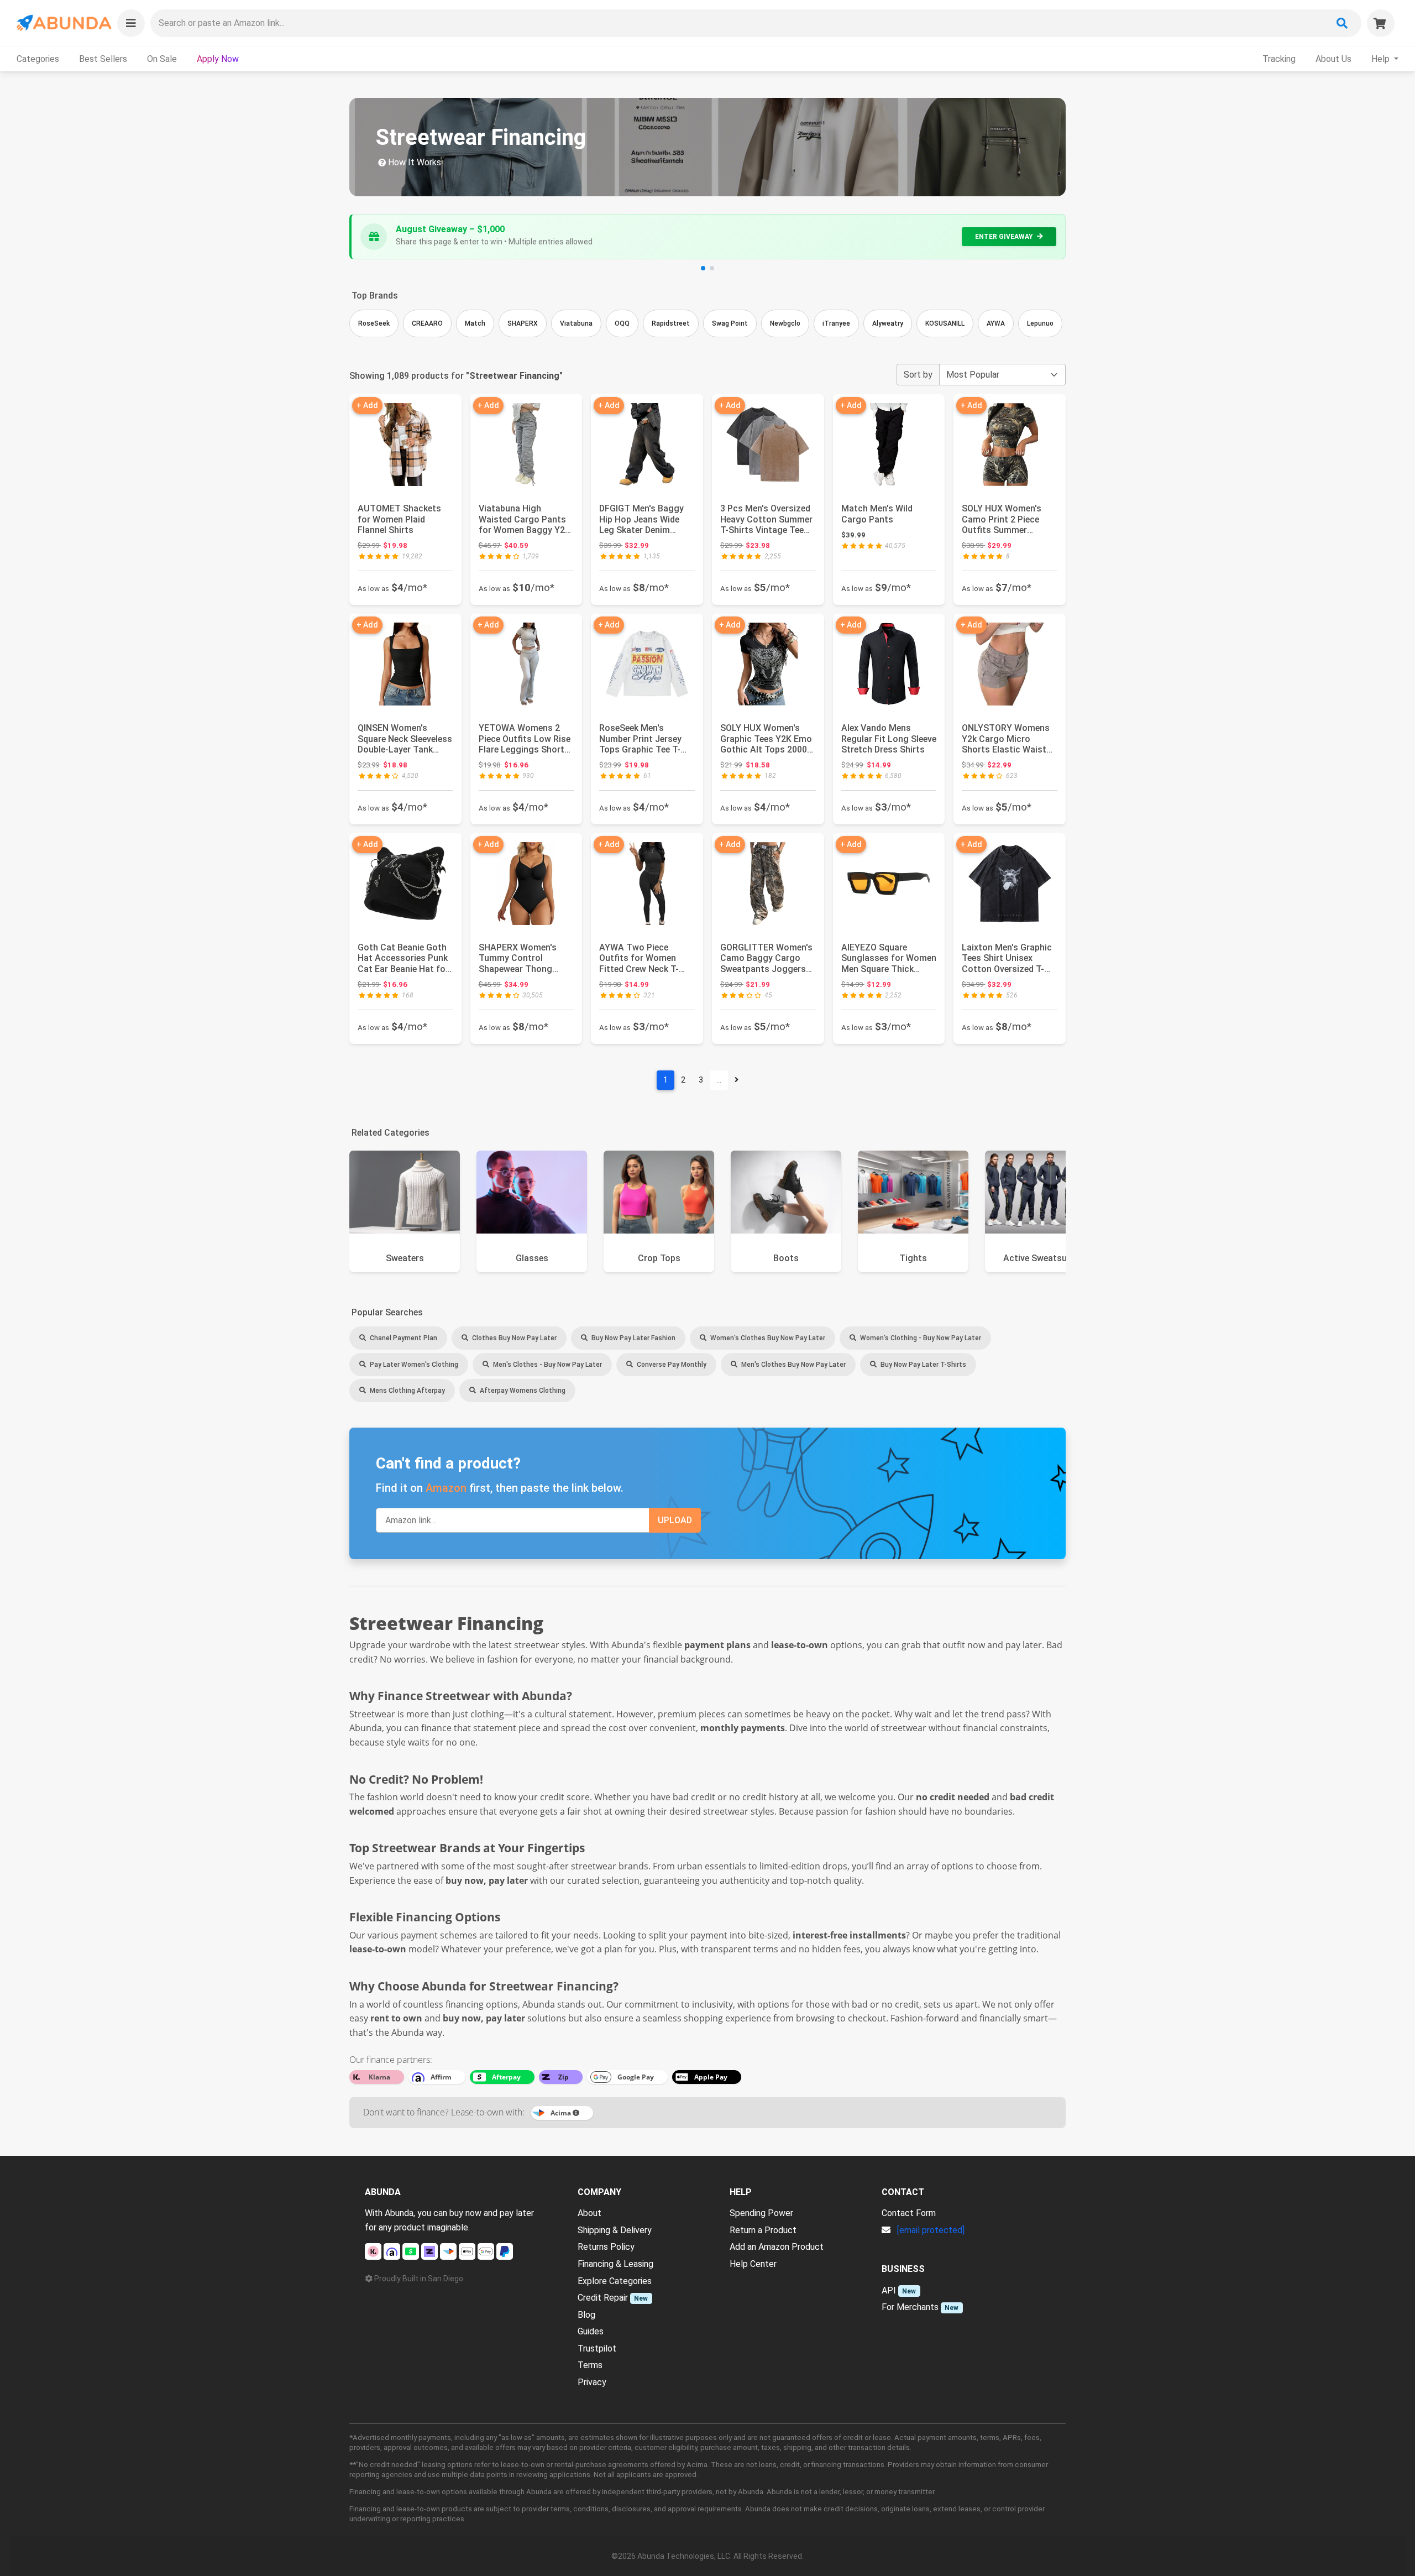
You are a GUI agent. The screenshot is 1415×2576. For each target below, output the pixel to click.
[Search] (1342, 23)
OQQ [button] (622, 323)
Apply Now (218, 59)
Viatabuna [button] (576, 323)
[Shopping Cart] (1381, 23)
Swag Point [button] (730, 323)
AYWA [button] (996, 323)
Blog (586, 2315)
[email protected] (931, 2230)
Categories (38, 59)
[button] (131, 23)
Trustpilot (597, 2348)
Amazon (446, 1488)
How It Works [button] (413, 162)
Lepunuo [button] (1040, 323)
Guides (591, 2331)
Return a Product (763, 2230)
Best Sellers (103, 59)
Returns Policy (606, 2247)
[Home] (63, 23)
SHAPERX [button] (523, 323)
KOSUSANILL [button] (945, 323)
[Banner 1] (703, 268)
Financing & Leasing (615, 2264)
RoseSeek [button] (374, 323)
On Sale (162, 59)
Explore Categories (615, 2281)
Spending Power (761, 2213)
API (889, 2290)
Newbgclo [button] (785, 323)
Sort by (918, 375)
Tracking (1279, 59)
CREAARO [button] (427, 323)
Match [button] (475, 323)
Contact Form (909, 2213)
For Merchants (910, 2307)
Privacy (592, 2382)
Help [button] (1382, 59)
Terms (590, 2365)
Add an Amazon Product (777, 2247)
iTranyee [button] (836, 323)
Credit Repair (603, 2298)
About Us (1333, 59)
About (589, 2213)
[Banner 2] (712, 268)
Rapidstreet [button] (671, 323)
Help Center (753, 2264)
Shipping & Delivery (615, 2230)
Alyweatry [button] (888, 323)
